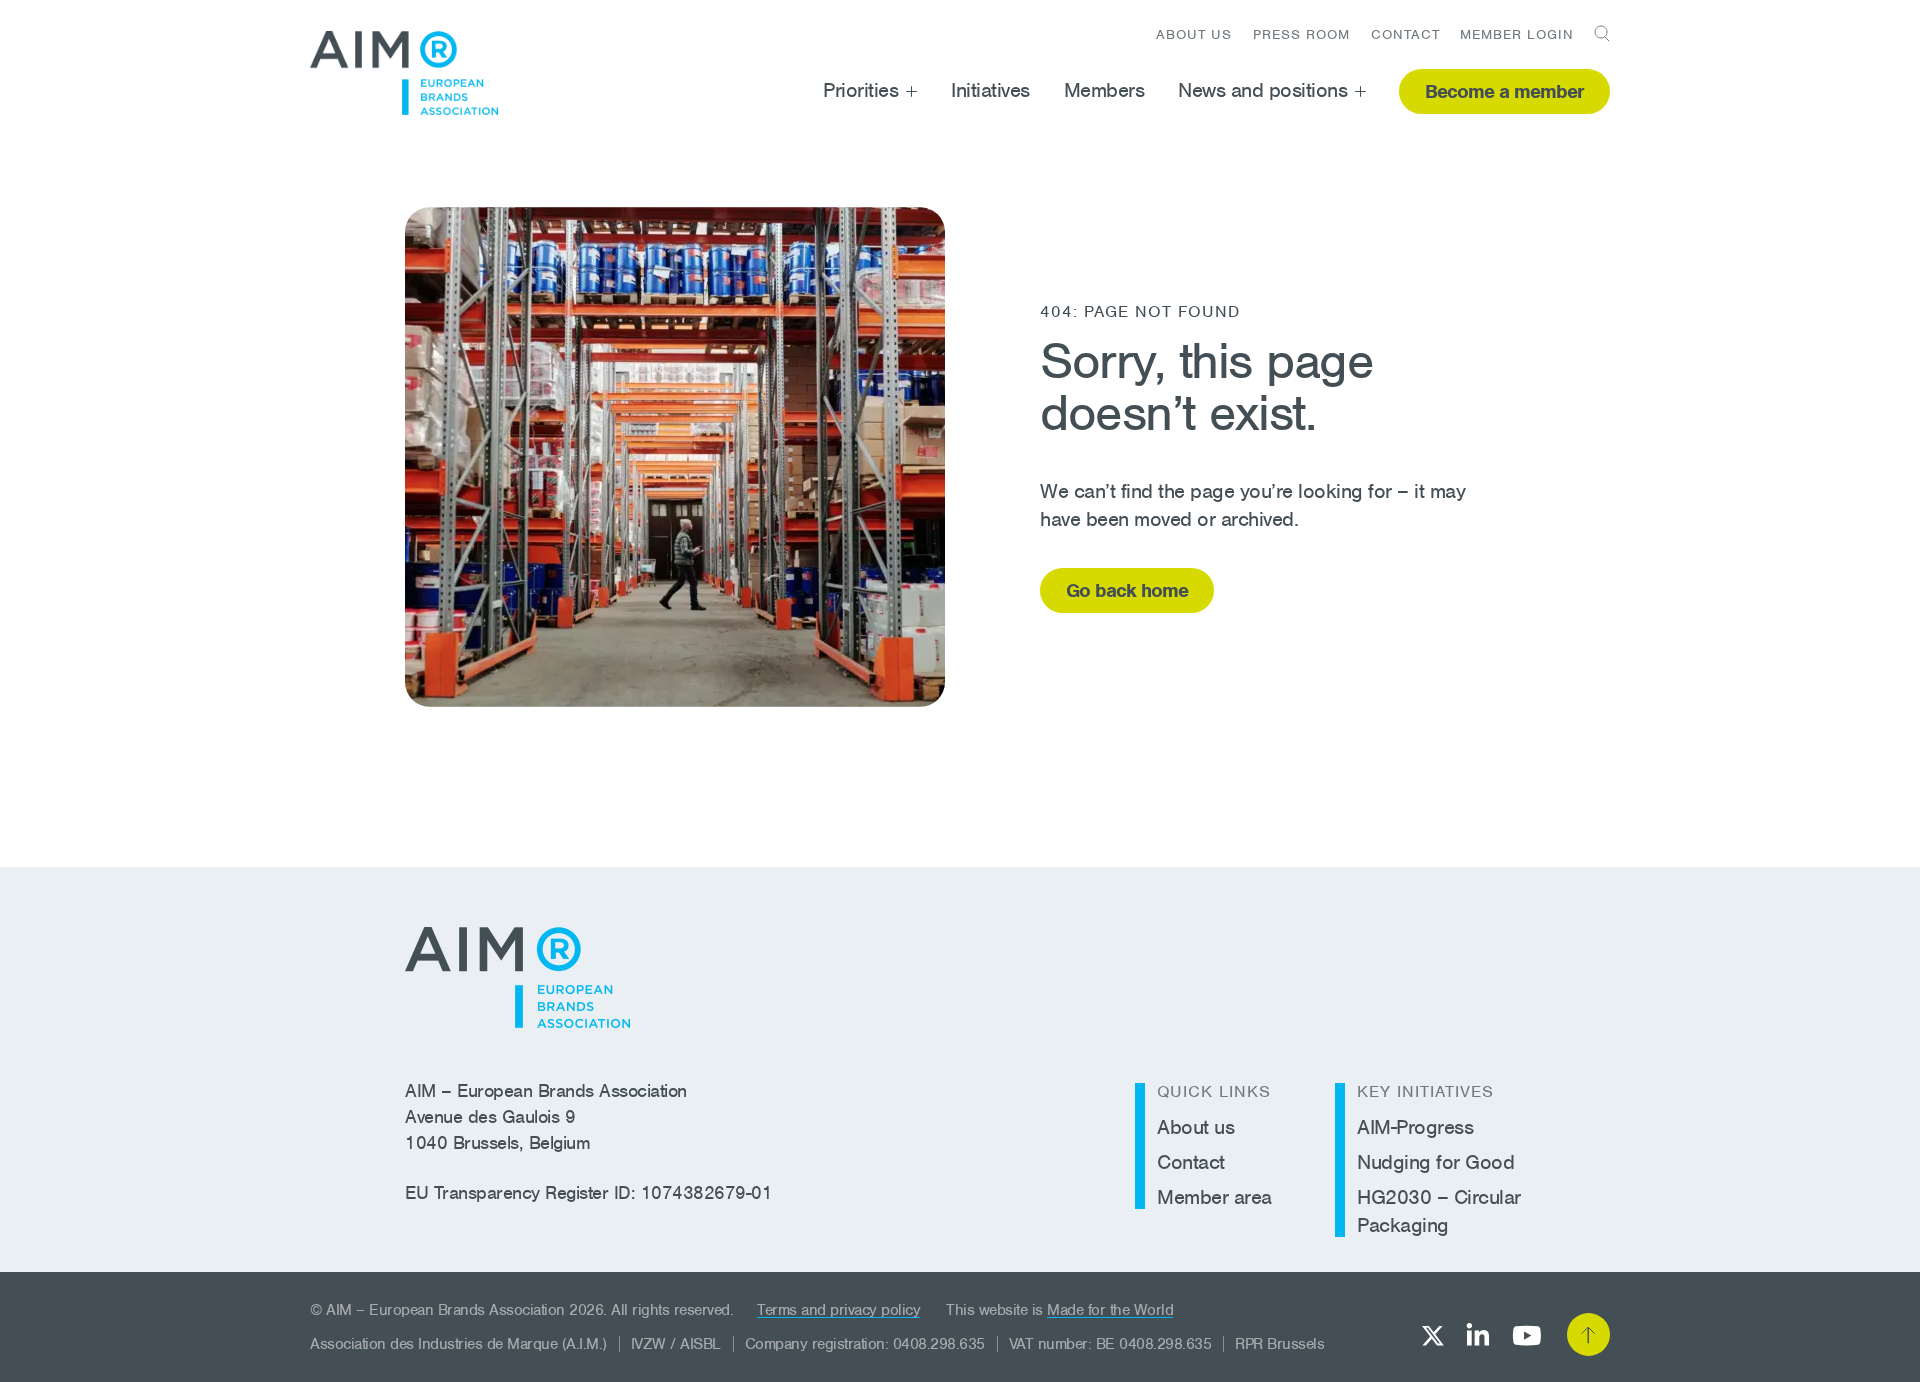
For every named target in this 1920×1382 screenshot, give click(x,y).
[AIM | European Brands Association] (517, 977)
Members (1104, 90)
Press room (1301, 34)
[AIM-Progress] (404, 72)
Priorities (860, 90)
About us (1194, 34)
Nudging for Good (1435, 1162)
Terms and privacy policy (838, 1310)
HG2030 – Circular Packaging (1439, 1211)
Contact (1405, 34)
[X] (1433, 1335)
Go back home (1127, 590)
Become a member (1504, 91)
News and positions (1262, 90)
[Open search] (1595, 33)
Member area (1214, 1197)
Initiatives (990, 90)
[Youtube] (1526, 1335)
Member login (1517, 34)
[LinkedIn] (1478, 1334)
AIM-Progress (1415, 1127)
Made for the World (1110, 1310)
